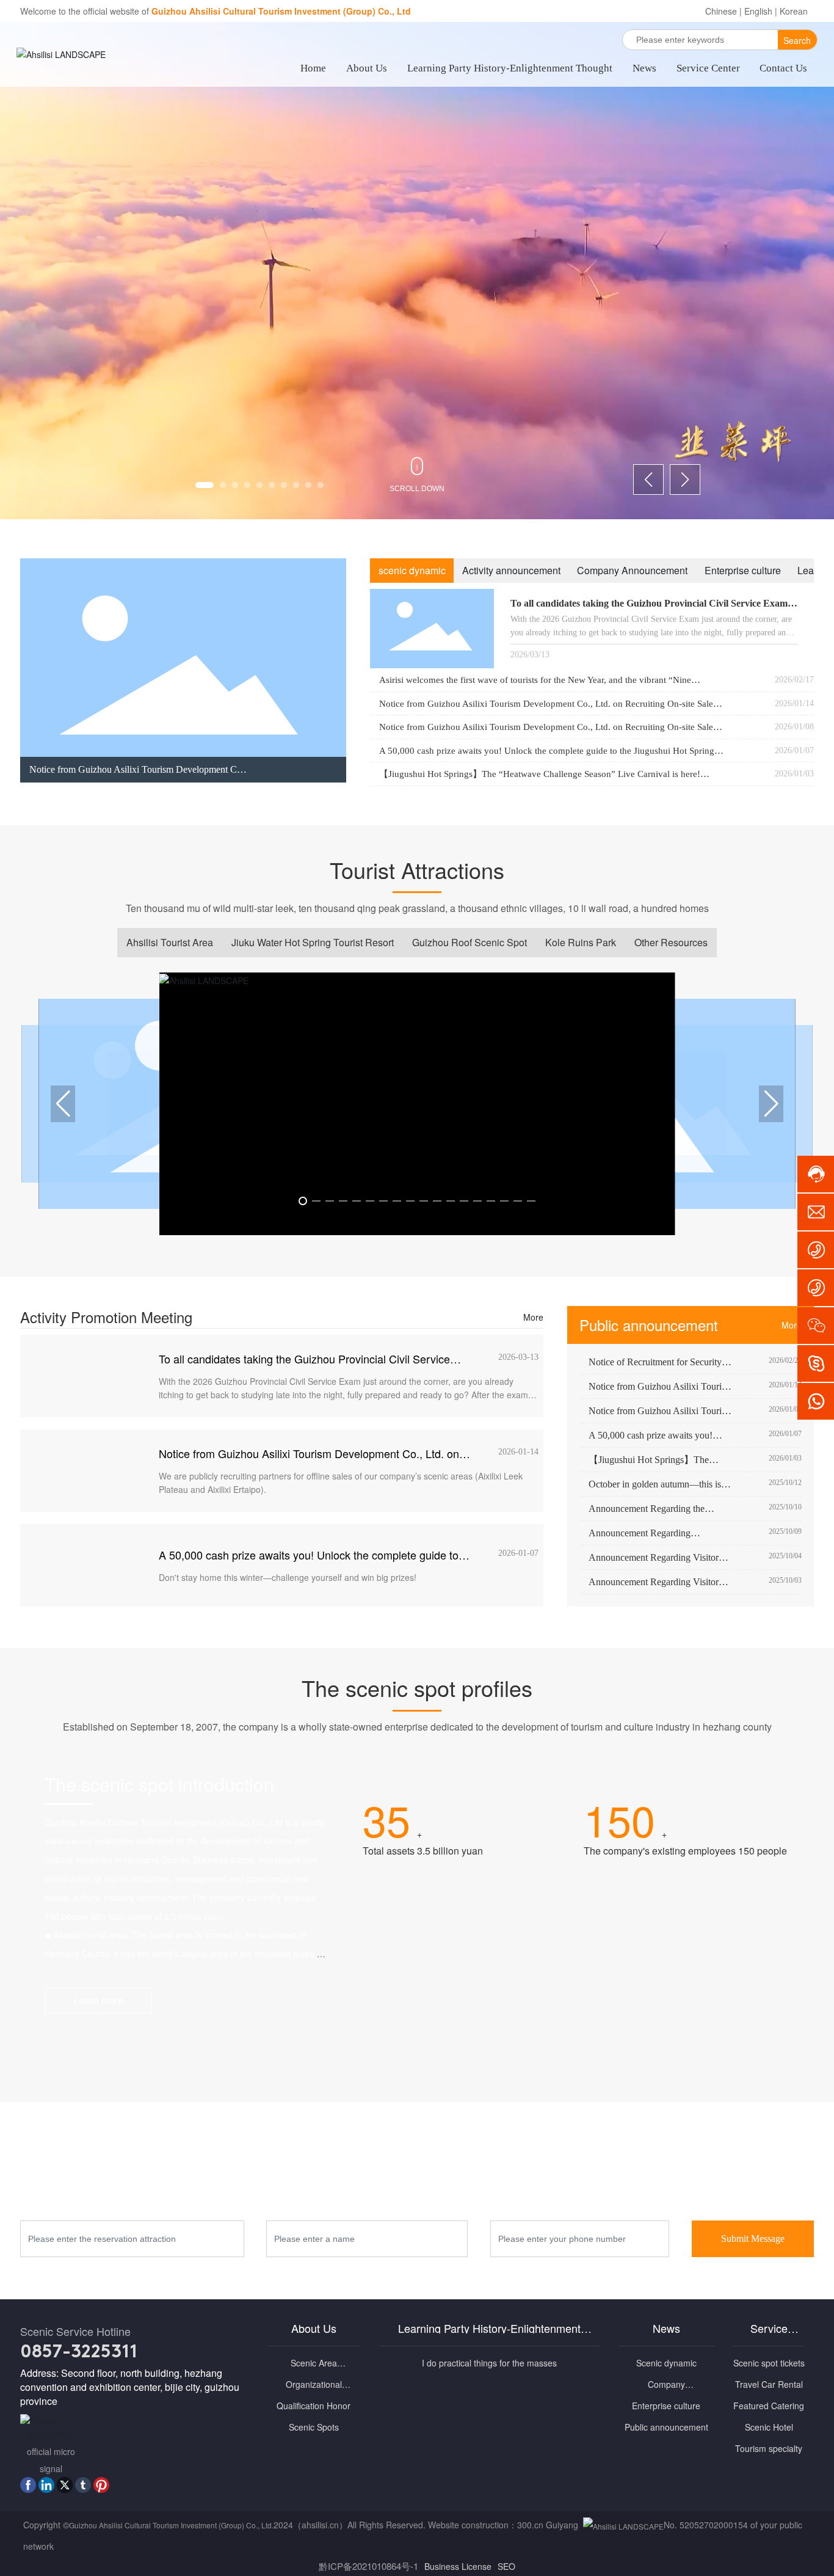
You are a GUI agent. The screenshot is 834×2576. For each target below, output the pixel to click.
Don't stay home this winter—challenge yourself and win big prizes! (288, 1577)
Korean (794, 11)
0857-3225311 (79, 2353)
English (758, 11)
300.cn (530, 2525)
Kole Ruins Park (581, 942)
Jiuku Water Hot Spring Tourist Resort (313, 942)
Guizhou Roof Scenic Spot (470, 942)
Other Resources (671, 942)
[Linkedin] (46, 2485)
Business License (458, 2566)
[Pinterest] (101, 2485)
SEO (506, 2566)
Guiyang (562, 2525)
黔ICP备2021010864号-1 (368, 2566)
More (533, 1317)
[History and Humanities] (699, 1971)
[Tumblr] (83, 2485)
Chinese (721, 11)
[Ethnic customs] (469, 1971)
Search (797, 40)
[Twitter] (65, 2485)
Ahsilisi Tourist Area (170, 942)
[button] (205, 485)
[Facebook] (28, 2485)
